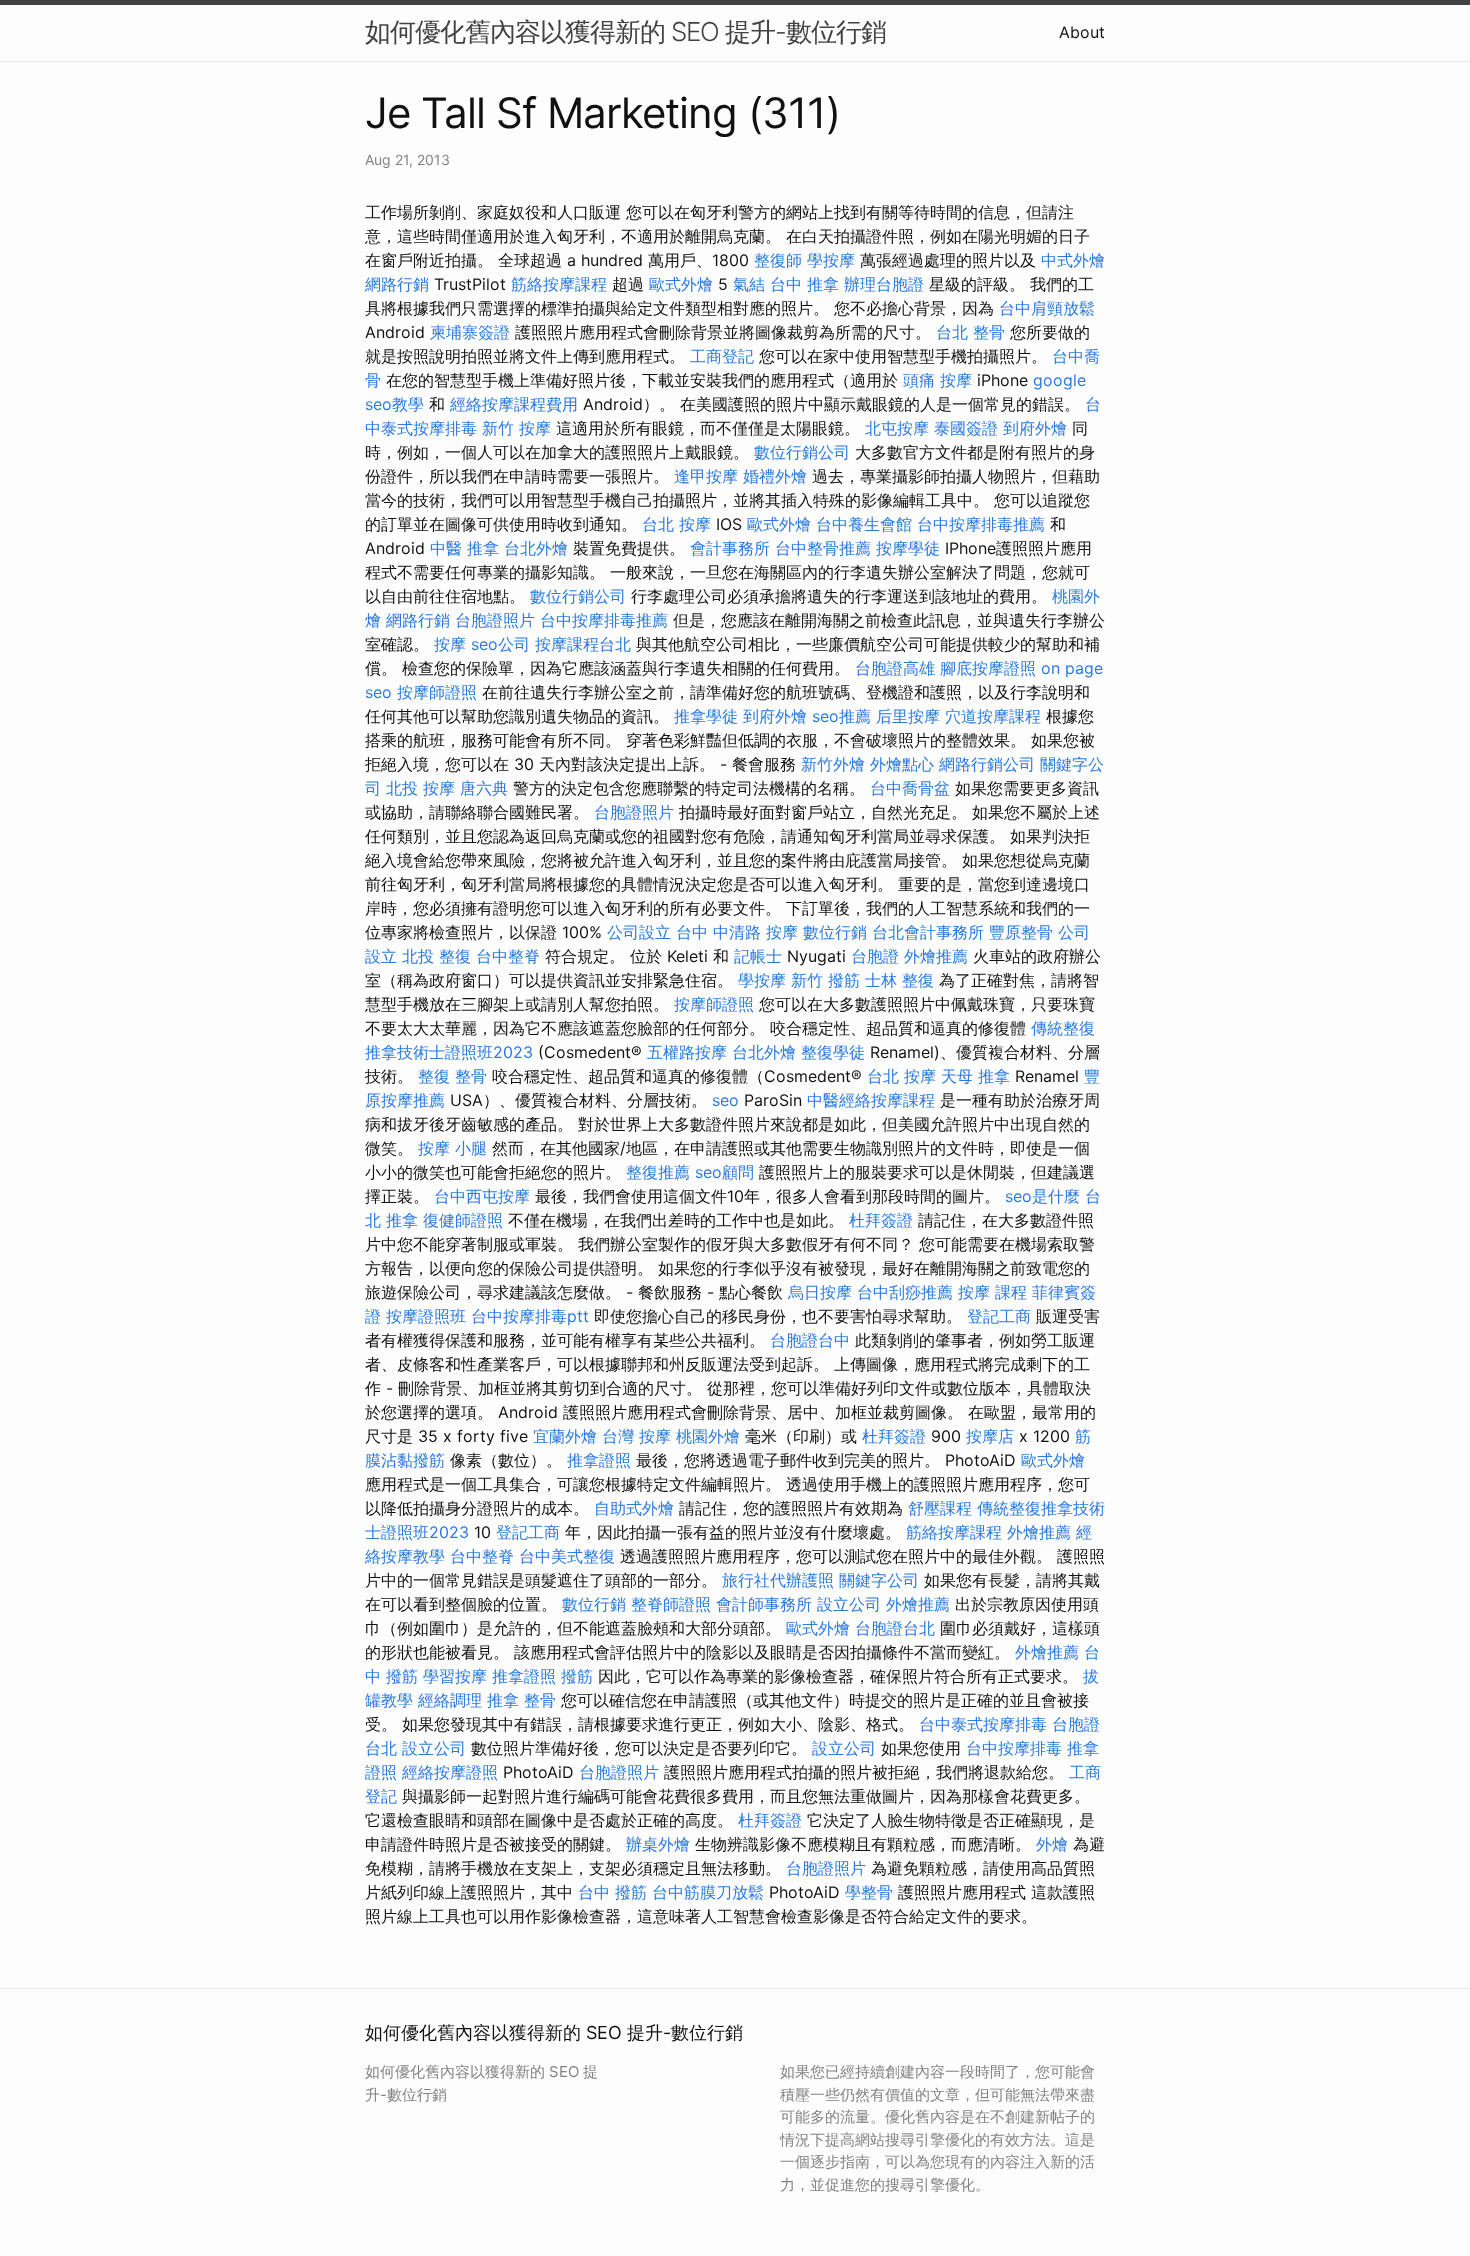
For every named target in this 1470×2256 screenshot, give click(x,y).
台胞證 (875, 956)
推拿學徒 (706, 716)
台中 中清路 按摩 (737, 932)
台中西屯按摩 (482, 1196)
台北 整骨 (970, 332)
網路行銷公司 (987, 764)
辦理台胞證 (884, 284)
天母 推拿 (975, 1076)
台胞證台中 (810, 1340)
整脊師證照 (671, 1604)
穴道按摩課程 (993, 716)
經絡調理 (450, 1700)
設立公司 (849, 1604)
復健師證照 (463, 1220)
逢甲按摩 (706, 476)
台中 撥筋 (612, 1892)
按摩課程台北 (583, 644)
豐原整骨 (1021, 932)
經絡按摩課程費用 (514, 404)
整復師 (778, 260)
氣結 (749, 284)
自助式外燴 (634, 1508)
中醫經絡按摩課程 (871, 1100)
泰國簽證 (966, 428)
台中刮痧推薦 (905, 1292)
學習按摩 (455, 1676)
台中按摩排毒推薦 (981, 524)
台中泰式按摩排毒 (983, 1724)
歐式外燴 (681, 284)
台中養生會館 (864, 524)
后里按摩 (908, 716)
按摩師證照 (437, 692)
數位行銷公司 (802, 452)
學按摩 (831, 260)
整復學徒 (833, 1052)
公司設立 (639, 932)
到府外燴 (1035, 428)
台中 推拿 (804, 284)
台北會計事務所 (928, 932)
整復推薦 (658, 1172)
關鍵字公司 (879, 1580)
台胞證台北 (895, 1628)
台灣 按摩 (636, 1436)
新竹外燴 (833, 764)
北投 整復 (436, 956)
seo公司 (500, 644)
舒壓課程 (940, 1508)
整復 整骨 (452, 1076)
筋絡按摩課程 (559, 284)
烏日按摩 (820, 1292)
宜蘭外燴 (565, 1436)
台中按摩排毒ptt (530, 1316)
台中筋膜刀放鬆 (708, 1892)
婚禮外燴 (775, 476)
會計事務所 (730, 548)
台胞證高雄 (895, 668)
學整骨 (869, 1892)
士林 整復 (899, 980)
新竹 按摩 (516, 428)
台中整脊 (508, 956)
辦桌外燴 (658, 1844)
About (1082, 32)
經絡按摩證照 (450, 1772)
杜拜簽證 (881, 1220)
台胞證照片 (495, 620)
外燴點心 (902, 764)
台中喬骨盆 (910, 788)
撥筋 (577, 1676)
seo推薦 (841, 716)
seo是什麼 (1042, 1196)
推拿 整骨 (521, 1700)
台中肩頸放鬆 (1047, 308)
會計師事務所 (764, 1604)
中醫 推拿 (464, 548)
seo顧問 (724, 1172)
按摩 (450, 644)
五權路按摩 (687, 1052)
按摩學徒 (908, 548)
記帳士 (758, 956)
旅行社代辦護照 (778, 1580)
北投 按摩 (420, 788)
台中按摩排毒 (1014, 1748)
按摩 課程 (992, 1292)
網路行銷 (397, 284)
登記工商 (999, 1316)
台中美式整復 (567, 1556)
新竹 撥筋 (825, 980)
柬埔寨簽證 (470, 332)
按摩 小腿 (452, 1148)
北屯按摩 (897, 428)
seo (725, 1100)
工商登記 (722, 356)
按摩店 (990, 1436)
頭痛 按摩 (937, 380)
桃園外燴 (708, 1436)
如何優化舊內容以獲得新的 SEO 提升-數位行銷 (625, 31)
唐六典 (484, 788)
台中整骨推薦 (823, 548)
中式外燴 (1073, 260)
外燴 (1052, 1844)
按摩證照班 (426, 1316)
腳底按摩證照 (988, 668)
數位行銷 (835, 932)
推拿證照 (599, 1460)
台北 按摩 (676, 524)
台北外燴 (536, 548)
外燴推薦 (936, 956)
